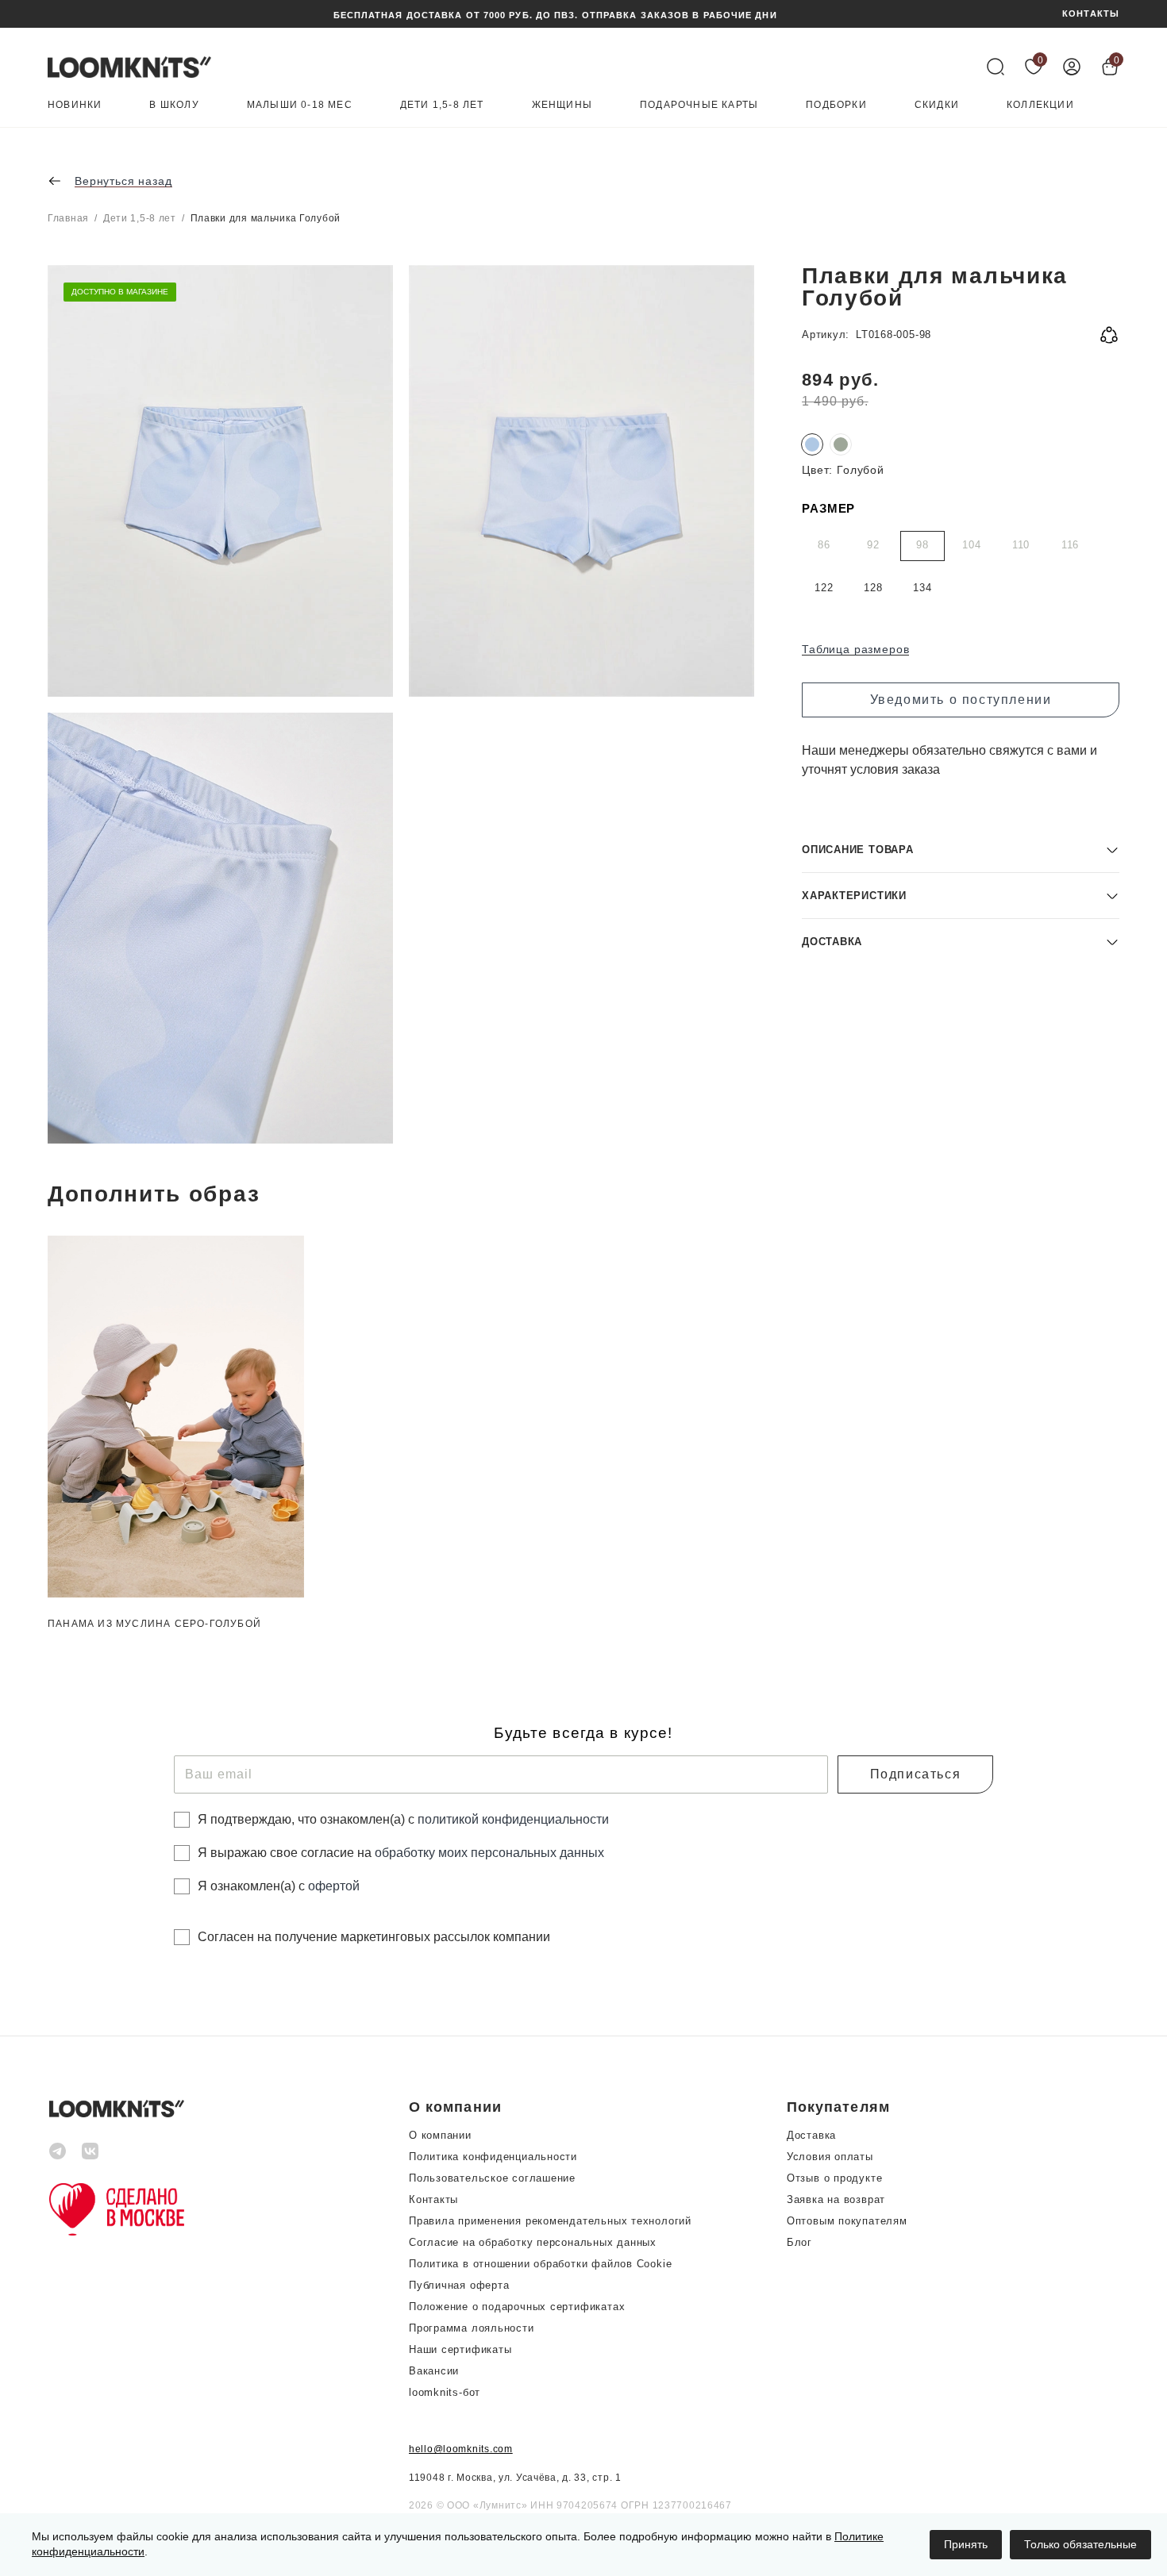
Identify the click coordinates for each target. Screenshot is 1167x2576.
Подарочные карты (699, 105)
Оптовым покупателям (847, 2221)
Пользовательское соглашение (492, 2178)
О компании (440, 2135)
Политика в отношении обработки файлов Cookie (540, 2264)
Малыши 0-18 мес (300, 105)
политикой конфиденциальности (513, 1819)
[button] (961, 850)
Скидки (937, 105)
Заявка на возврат (836, 2199)
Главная (68, 218)
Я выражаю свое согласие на (401, 1853)
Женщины (562, 105)
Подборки (836, 105)
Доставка (811, 2135)
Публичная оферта (459, 2285)
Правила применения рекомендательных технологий (550, 2221)
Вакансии (434, 2371)
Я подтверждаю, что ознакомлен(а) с (403, 1819)
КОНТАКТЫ (1091, 14)
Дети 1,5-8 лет (442, 105)
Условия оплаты (830, 2157)
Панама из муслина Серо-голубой (154, 1624)
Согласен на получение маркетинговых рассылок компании (374, 1937)
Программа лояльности (472, 2328)
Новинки (75, 105)
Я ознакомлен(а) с (279, 1886)
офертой (334, 1886)
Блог (799, 2242)
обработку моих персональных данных (489, 1853)
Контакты (433, 2199)
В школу (174, 105)
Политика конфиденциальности (493, 2157)
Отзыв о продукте (834, 2178)
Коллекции (1040, 105)
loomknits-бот (445, 2392)
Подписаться (916, 1774)
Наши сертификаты (460, 2349)
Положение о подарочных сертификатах (517, 2307)
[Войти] (1072, 67)
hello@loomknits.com (461, 2449)
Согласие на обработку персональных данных (533, 2242)
